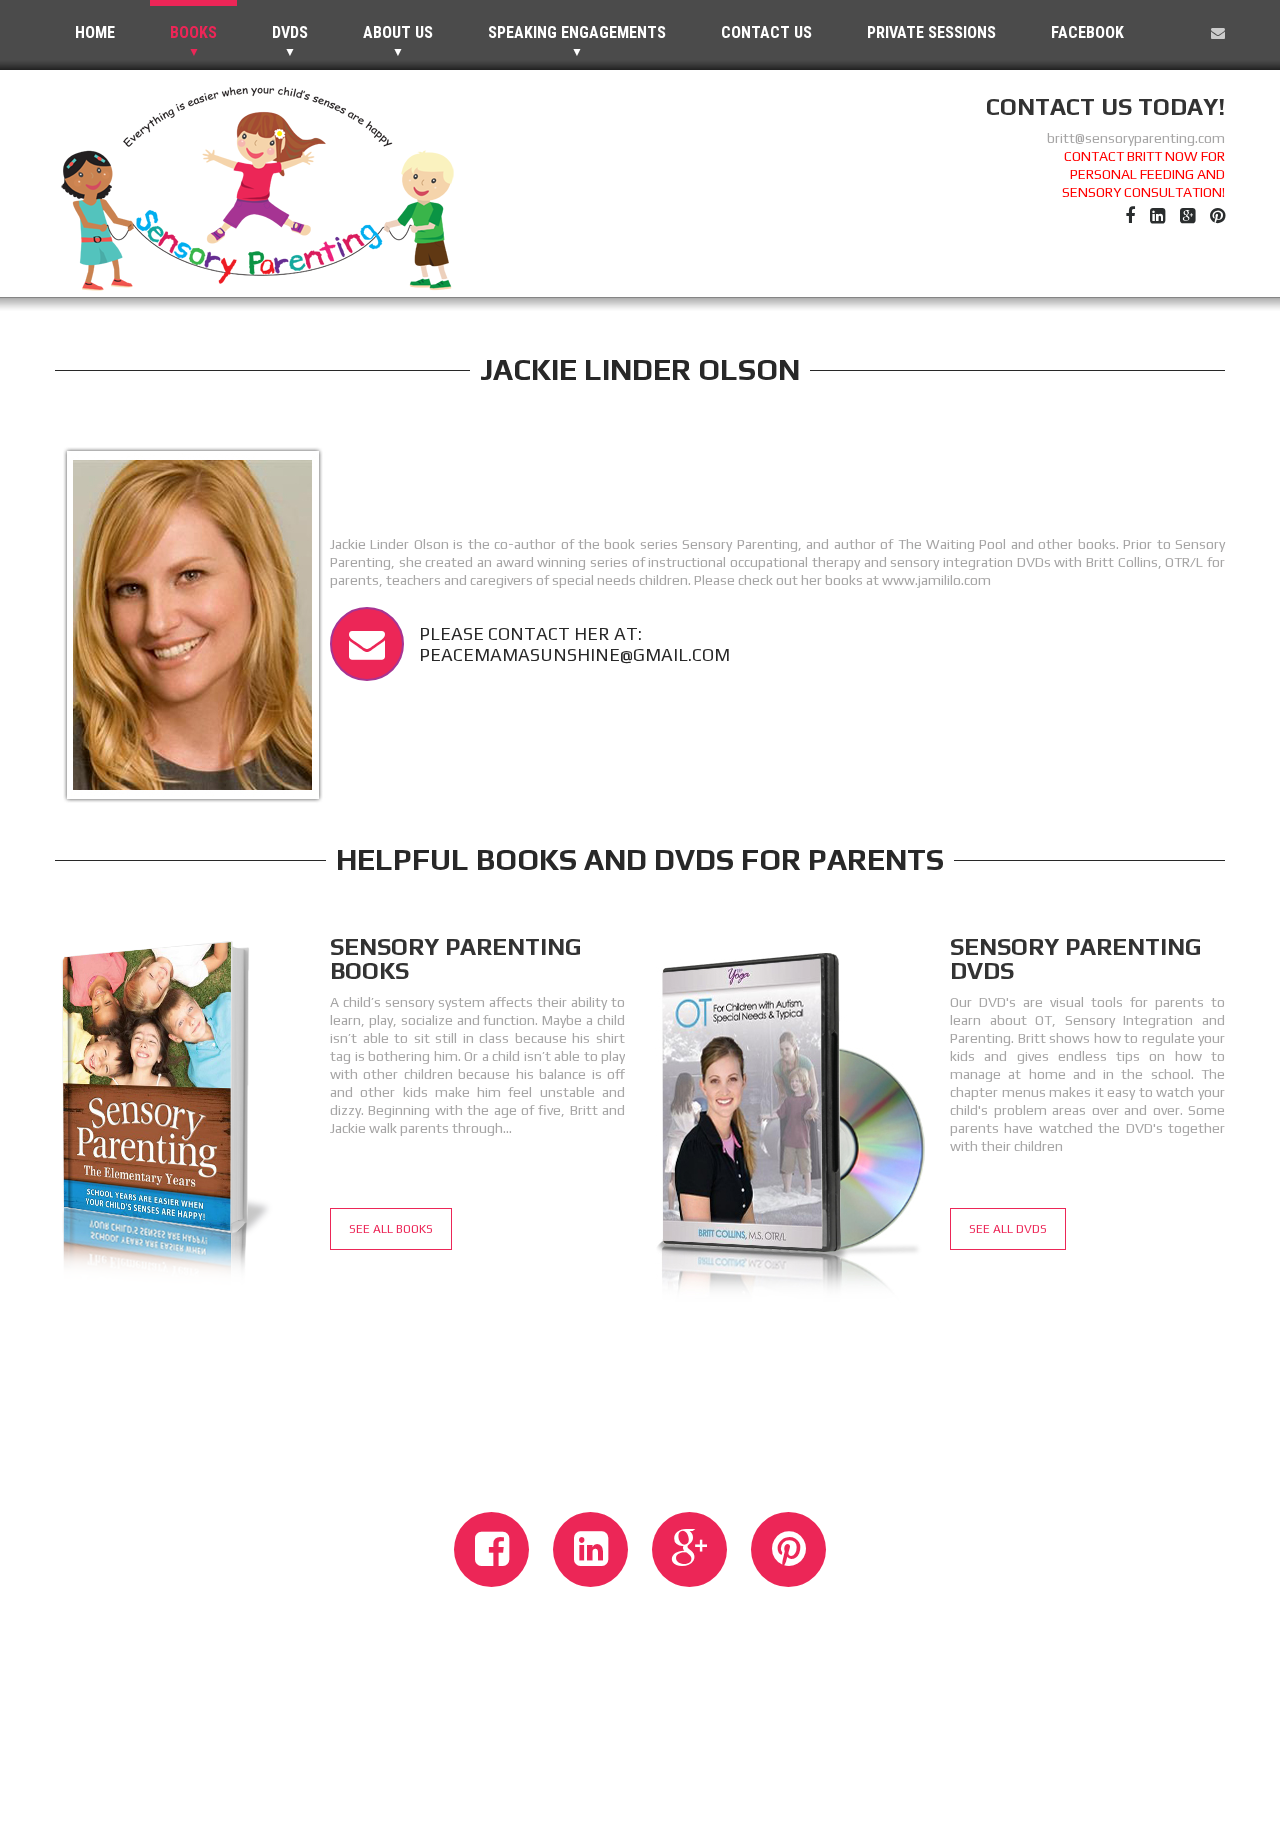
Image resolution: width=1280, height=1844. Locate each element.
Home (95, 32)
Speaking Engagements (577, 32)
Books (193, 32)
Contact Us (766, 32)
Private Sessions (931, 32)
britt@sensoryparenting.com (1136, 138)
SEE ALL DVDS (1008, 1229)
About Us (398, 32)
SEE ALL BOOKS (391, 1229)
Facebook (1087, 32)
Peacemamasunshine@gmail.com (574, 654)
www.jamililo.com (936, 580)
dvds (290, 32)
